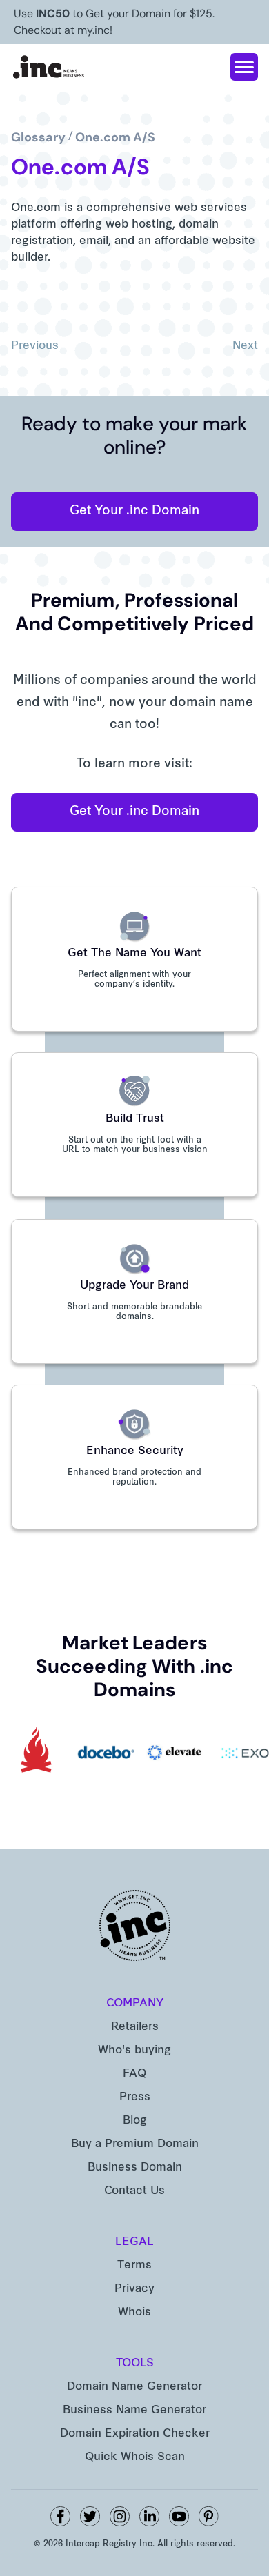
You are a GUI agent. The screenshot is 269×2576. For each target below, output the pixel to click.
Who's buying (134, 2051)
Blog (135, 2121)
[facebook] (60, 2516)
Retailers (135, 2027)
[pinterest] (209, 2516)
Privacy (134, 2289)
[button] (244, 67)
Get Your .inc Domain (134, 511)
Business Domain (135, 2168)
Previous (35, 346)
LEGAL (134, 2242)
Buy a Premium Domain (135, 2144)
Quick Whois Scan (135, 2457)
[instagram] (120, 2516)
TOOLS (135, 2364)
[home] (49, 67)
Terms (134, 2266)
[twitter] (90, 2516)
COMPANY (135, 2004)
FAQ (134, 2074)
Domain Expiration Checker (135, 2434)
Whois (134, 2313)
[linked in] (149, 2516)
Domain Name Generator (134, 2387)
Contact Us (134, 2191)
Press (135, 2097)
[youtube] (179, 2516)
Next (245, 346)
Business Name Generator (134, 2411)
